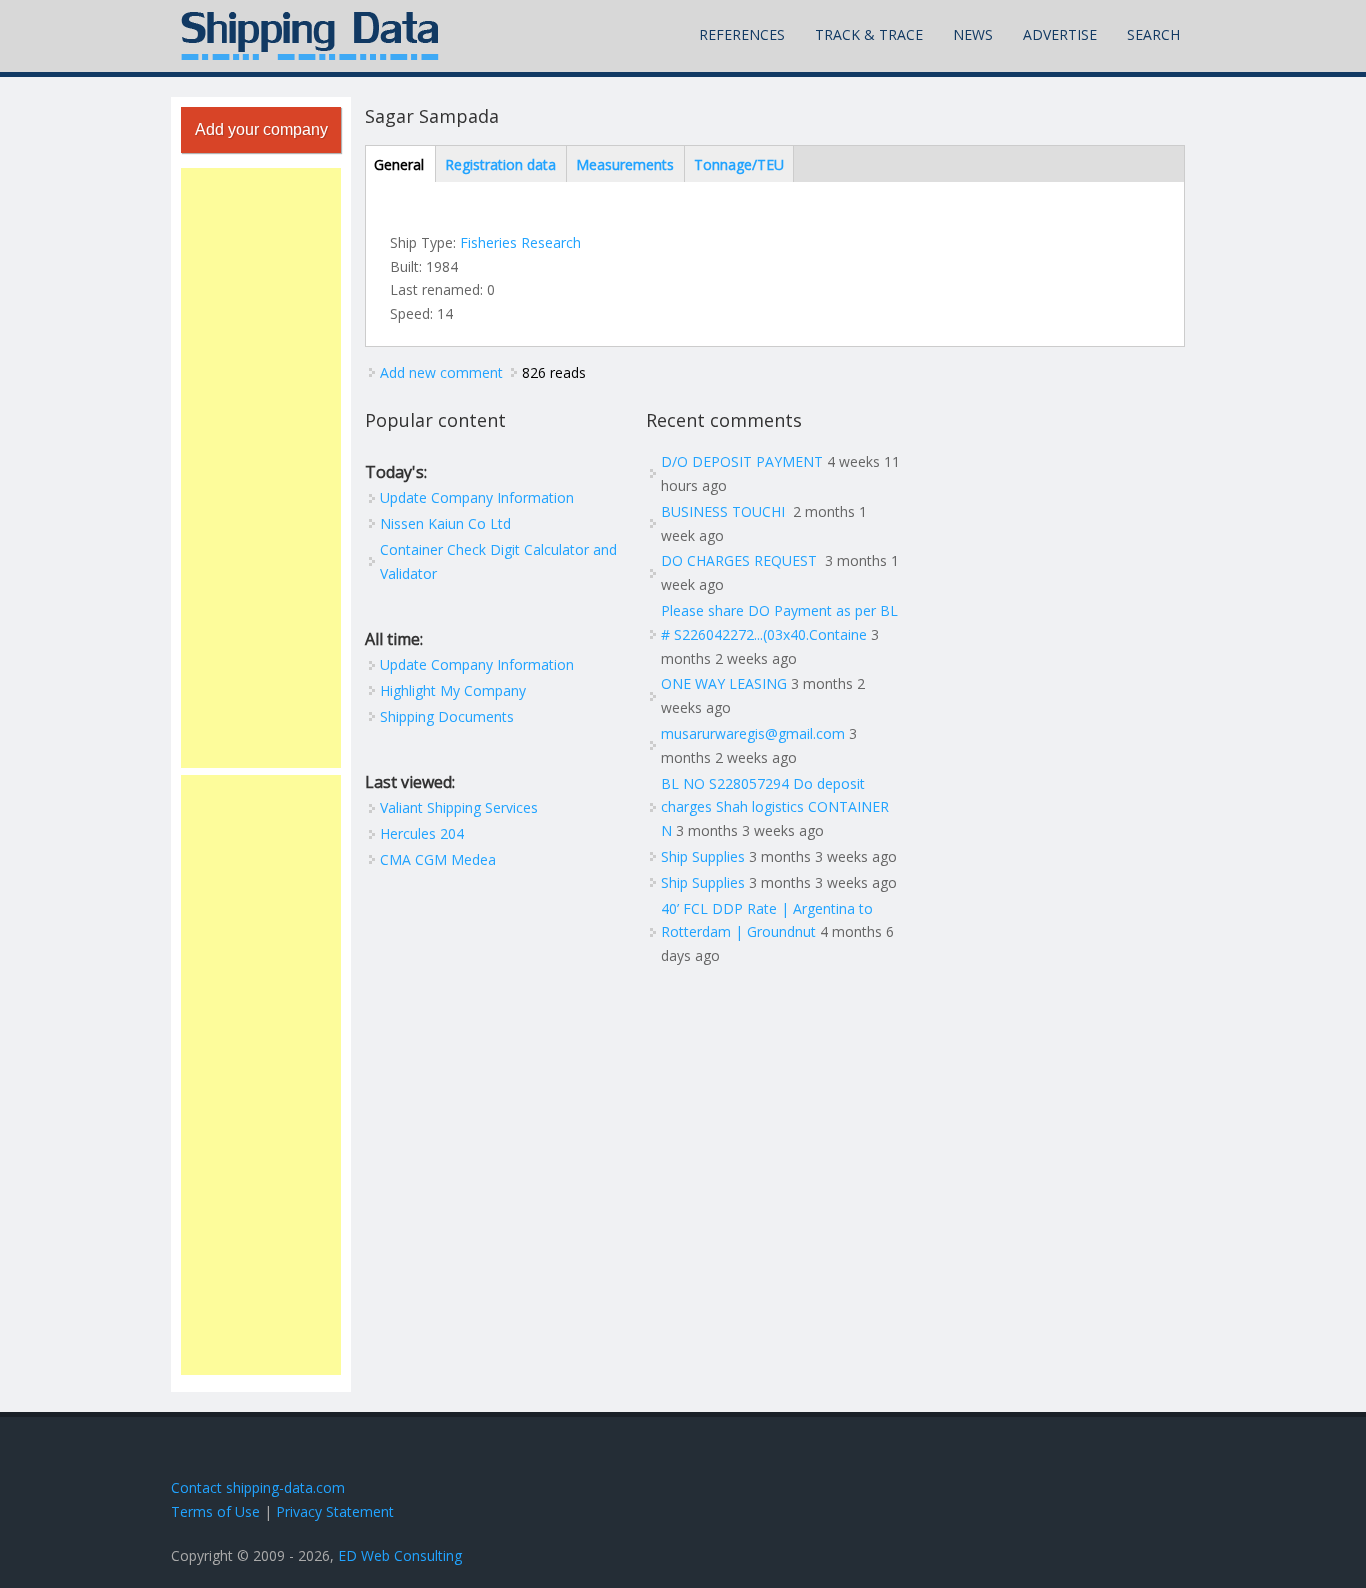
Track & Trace (869, 34)
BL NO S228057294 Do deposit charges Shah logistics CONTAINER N (775, 807)
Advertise (1060, 34)
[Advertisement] (261, 468)
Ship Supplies (703, 856)
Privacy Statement (335, 1511)
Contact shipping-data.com (258, 1487)
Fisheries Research (520, 242)
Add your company (261, 129)
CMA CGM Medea (438, 859)
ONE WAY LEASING (724, 683)
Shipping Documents (447, 716)
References (742, 34)
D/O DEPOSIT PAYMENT (742, 461)
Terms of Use (215, 1511)
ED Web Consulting (400, 1555)
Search (1153, 34)
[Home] (310, 36)
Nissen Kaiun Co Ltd (445, 523)
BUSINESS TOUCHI (725, 511)
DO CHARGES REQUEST (741, 560)
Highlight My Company (453, 690)
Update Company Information (477, 497)
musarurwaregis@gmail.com (753, 733)
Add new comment (441, 372)
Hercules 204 (422, 833)
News (973, 34)
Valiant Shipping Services (459, 807)
